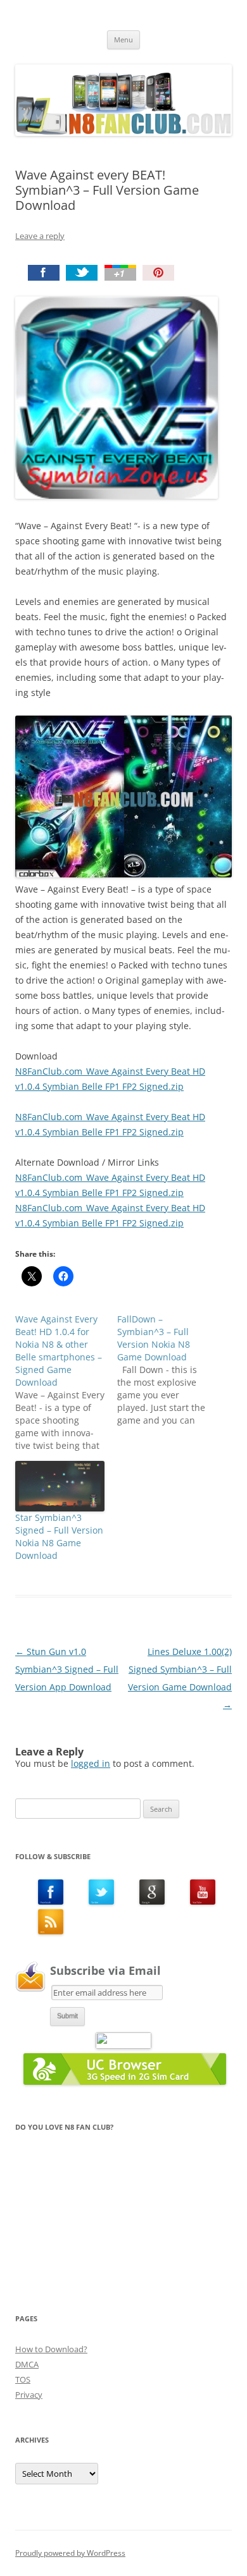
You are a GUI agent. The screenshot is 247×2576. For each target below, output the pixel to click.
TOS (23, 2379)
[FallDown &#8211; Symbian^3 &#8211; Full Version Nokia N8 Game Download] (168, 1370)
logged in (91, 1763)
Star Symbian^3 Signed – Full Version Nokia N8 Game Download (59, 1536)
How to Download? (51, 2349)
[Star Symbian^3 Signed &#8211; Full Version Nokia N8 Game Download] (60, 1486)
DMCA (27, 2364)
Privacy (29, 2395)
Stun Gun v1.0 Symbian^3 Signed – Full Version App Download (67, 1669)
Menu (123, 40)
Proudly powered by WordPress (70, 2553)
